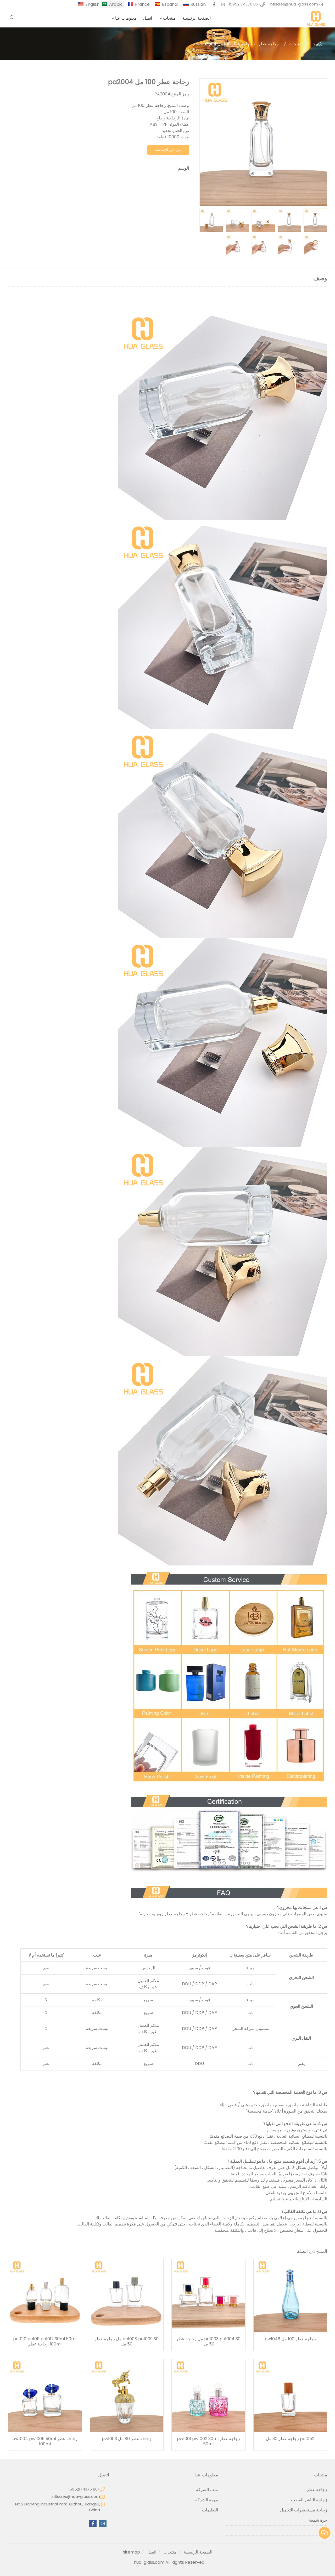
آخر (324, 2530)
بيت (315, 44)
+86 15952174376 (245, 4)
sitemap (132, 2552)
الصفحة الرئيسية (196, 18)
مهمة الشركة (207, 2500)
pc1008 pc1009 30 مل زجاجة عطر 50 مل (127, 2342)
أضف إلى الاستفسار (168, 150)
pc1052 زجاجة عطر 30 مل (290, 2439)
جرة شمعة (318, 2520)
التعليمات (210, 2510)
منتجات (169, 18)
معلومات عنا (126, 18)
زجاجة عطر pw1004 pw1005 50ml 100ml (45, 2441)
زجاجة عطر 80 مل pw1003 (127, 2439)
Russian (198, 4)
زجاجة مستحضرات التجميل (304, 2510)
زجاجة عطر (269, 44)
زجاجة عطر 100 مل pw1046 (290, 2339)
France (142, 4)
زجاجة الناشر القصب (309, 2500)
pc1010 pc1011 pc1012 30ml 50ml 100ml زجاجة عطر (45, 2342)
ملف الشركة (207, 2490)
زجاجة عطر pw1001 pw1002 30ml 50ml (208, 2441)
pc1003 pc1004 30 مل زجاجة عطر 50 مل (208, 2342)
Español (170, 4)
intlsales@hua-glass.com (294, 4)
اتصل (148, 18)
